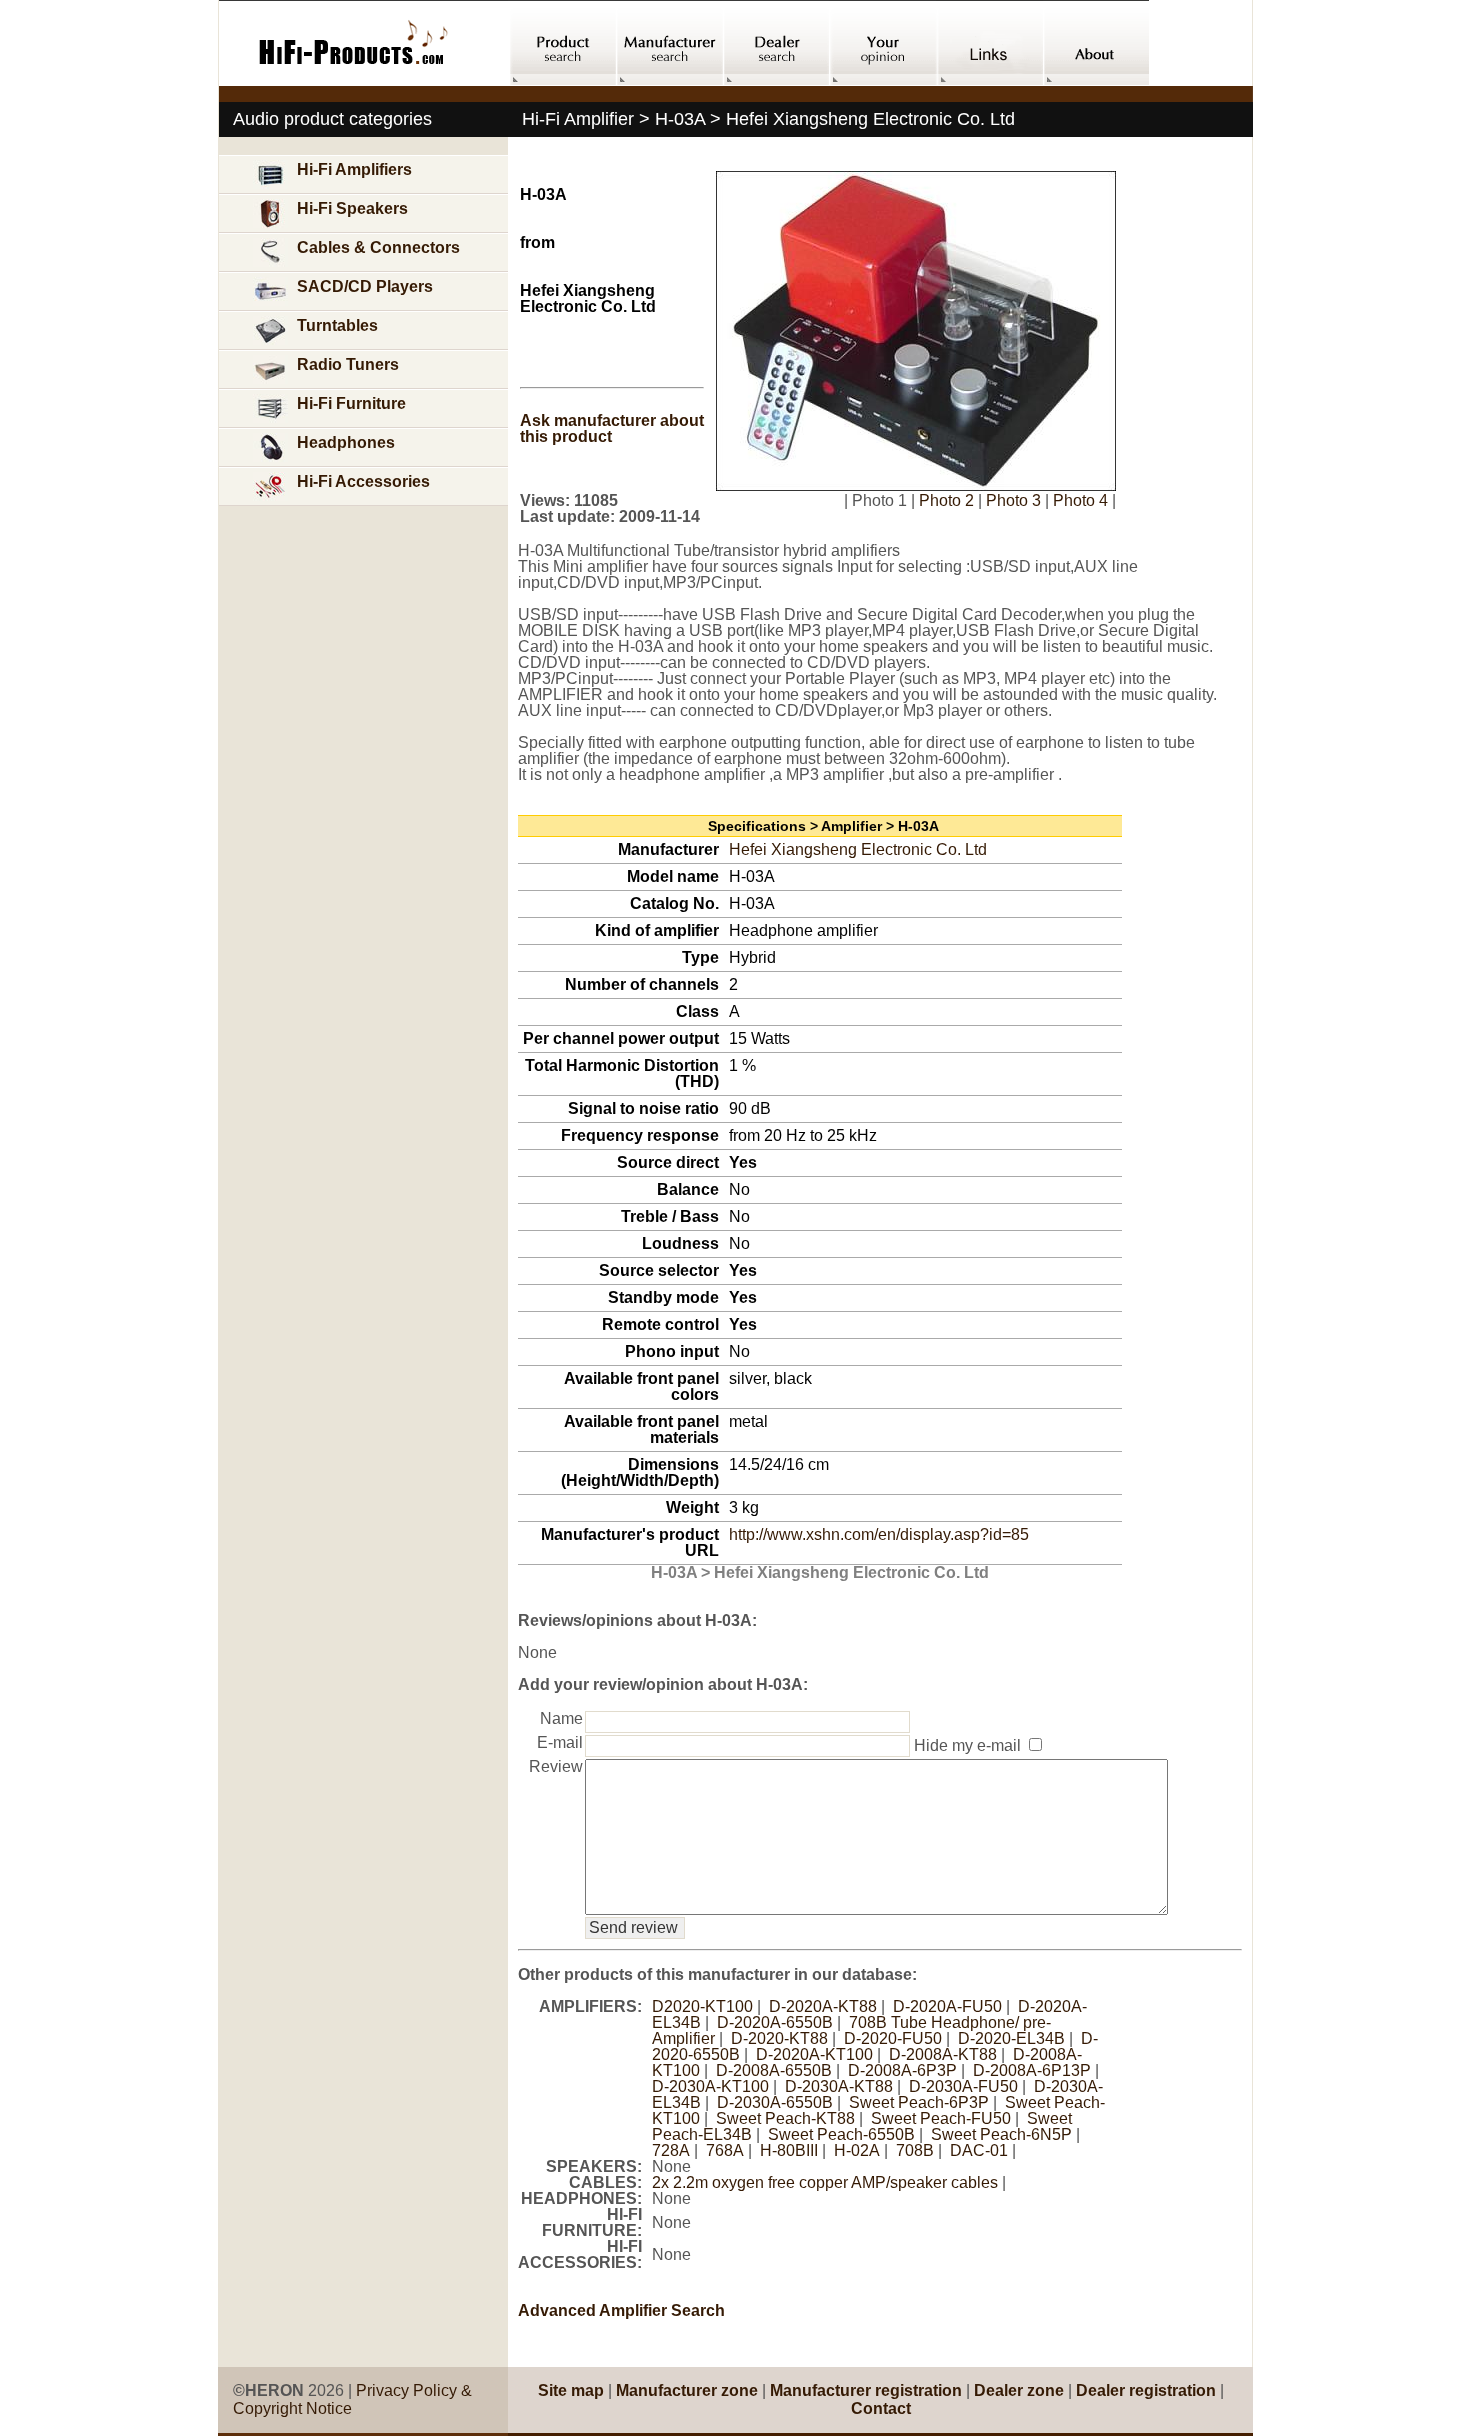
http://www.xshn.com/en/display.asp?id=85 (879, 1534)
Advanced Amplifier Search (621, 2310)
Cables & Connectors (378, 247)
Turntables (337, 325)
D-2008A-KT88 (943, 2054)
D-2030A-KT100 (710, 2086)
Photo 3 (1013, 500)
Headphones (346, 442)
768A (725, 2150)
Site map (571, 2390)
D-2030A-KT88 (839, 2086)
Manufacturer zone (687, 2390)
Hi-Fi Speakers (352, 208)
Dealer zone (1019, 2390)
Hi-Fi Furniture (351, 403)
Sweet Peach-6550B (841, 2134)
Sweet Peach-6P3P (919, 2102)
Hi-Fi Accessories (363, 481)
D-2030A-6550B (775, 2102)
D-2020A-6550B (775, 2022)
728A (671, 2150)
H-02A (857, 2150)
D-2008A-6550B (774, 2070)
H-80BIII (789, 2150)
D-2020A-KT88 (823, 2006)
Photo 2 (946, 500)
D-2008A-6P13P (1032, 2070)
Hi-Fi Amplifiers (354, 169)
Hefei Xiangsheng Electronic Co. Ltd (858, 849)
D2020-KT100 (702, 2006)
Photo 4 (1080, 500)
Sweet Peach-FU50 (941, 2118)
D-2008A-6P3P (902, 2070)
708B (915, 2150)
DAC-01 (979, 2150)
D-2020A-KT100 (814, 2054)
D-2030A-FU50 (963, 2086)
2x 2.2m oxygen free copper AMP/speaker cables (825, 2182)
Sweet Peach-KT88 (785, 2118)
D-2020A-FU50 (947, 2006)
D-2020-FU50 (893, 2038)
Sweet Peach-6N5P (1001, 2134)
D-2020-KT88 (779, 2038)
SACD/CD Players (365, 286)
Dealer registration (1146, 2390)
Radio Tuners (348, 364)
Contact (881, 2408)
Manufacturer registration (866, 2390)
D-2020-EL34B (1011, 2038)
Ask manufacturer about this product (612, 428)
